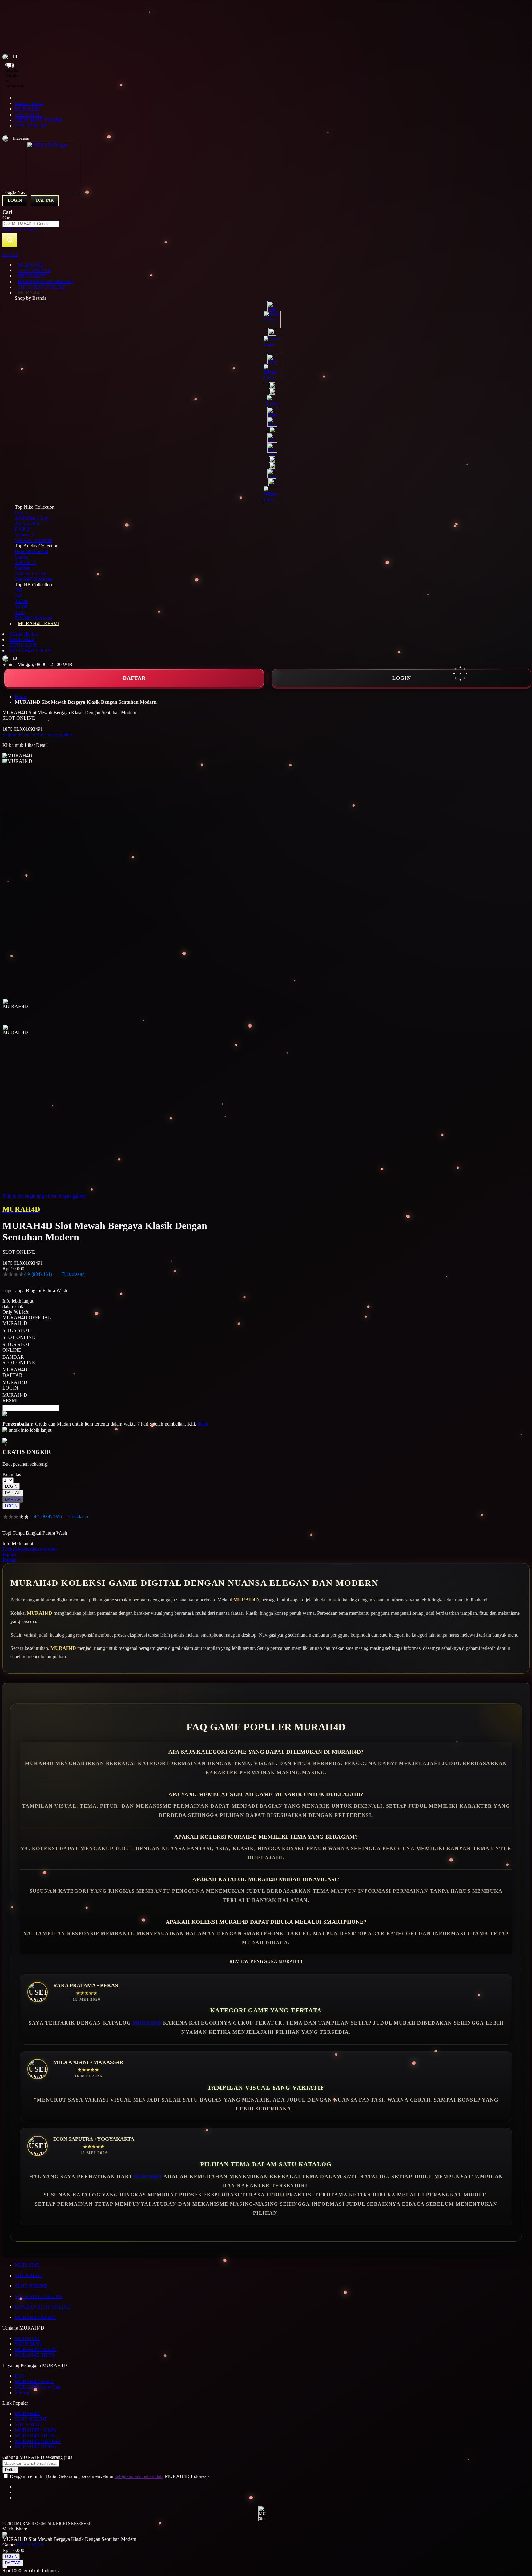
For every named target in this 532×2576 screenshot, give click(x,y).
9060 (20, 612)
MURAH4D (27, 109)
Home (21, 696)
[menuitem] (30, 265)
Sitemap (23, 2393)
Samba (21, 557)
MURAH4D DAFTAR (38, 2441)
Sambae (22, 568)
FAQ (20, 2376)
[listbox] (105, 1362)
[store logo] (53, 192)
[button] (15, 1011)
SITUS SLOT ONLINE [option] (16, 1347)
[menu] (266, 444)
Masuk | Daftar (29, 103)
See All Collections (33, 540)
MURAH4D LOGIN (30, 651)
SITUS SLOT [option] (16, 1330)
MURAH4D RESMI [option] (15, 1398)
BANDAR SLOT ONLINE (42, 2307)
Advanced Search (20, 230)
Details (9, 1560)
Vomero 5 (24, 535)
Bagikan (11, 1555)
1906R (21, 607)
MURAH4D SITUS (35, 2355)
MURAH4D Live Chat (38, 2387)
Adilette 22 (26, 562)
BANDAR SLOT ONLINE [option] (19, 1360)
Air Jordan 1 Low (32, 518)
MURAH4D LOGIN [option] (15, 1385)
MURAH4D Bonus (34, 2381)
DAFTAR (134, 678)
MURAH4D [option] (15, 1323)
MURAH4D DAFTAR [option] (15, 1372)
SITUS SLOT (29, 114)
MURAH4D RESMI (35, 2317)
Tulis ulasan (73, 1274)
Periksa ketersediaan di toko (30, 1549)
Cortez (21, 513)
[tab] (266, 254)
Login (15, 200)
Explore (10, 254)
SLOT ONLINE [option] (19, 1337)
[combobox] (31, 224)
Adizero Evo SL (31, 574)
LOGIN (402, 678)
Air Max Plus (28, 524)
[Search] (10, 240)
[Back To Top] (5, 2567)
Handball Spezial (31, 551)
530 (18, 590)
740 (18, 596)
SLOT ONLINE (31, 126)
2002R (21, 601)
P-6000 (22, 529)
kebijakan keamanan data (139, 2476)
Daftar (45, 200)
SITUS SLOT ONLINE (39, 120)
